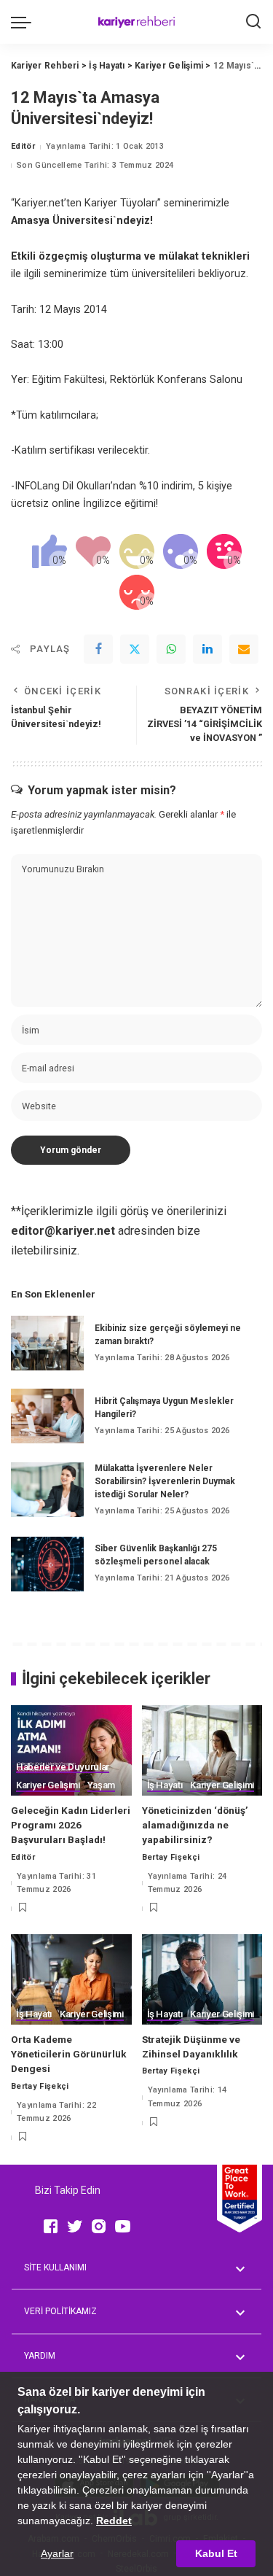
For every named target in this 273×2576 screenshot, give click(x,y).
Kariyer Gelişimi (48, 1785)
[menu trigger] (25, 22)
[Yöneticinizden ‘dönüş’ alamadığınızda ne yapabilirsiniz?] (202, 1750)
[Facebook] (98, 649)
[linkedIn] (207, 649)
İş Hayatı (165, 1785)
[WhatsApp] (171, 649)
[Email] (244, 649)
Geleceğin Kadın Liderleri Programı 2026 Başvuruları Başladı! (71, 1825)
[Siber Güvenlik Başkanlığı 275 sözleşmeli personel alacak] (47, 1564)
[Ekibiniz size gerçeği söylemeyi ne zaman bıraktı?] (47, 1343)
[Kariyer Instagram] (99, 2226)
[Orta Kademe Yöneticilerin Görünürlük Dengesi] (71, 1979)
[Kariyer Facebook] (51, 2226)
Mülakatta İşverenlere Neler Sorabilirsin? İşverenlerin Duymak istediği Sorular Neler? (165, 1481)
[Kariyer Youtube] (123, 2226)
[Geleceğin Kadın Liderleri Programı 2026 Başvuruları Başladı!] (71, 1750)
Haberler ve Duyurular (63, 1767)
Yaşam (101, 1785)
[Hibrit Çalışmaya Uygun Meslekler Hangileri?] (47, 1416)
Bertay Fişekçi (171, 1857)
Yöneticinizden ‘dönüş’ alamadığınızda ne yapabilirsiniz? (195, 1825)
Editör (23, 146)
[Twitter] (135, 649)
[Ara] (253, 22)
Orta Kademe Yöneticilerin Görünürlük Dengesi (69, 2054)
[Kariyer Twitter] (75, 2226)
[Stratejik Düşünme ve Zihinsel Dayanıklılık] (202, 1979)
